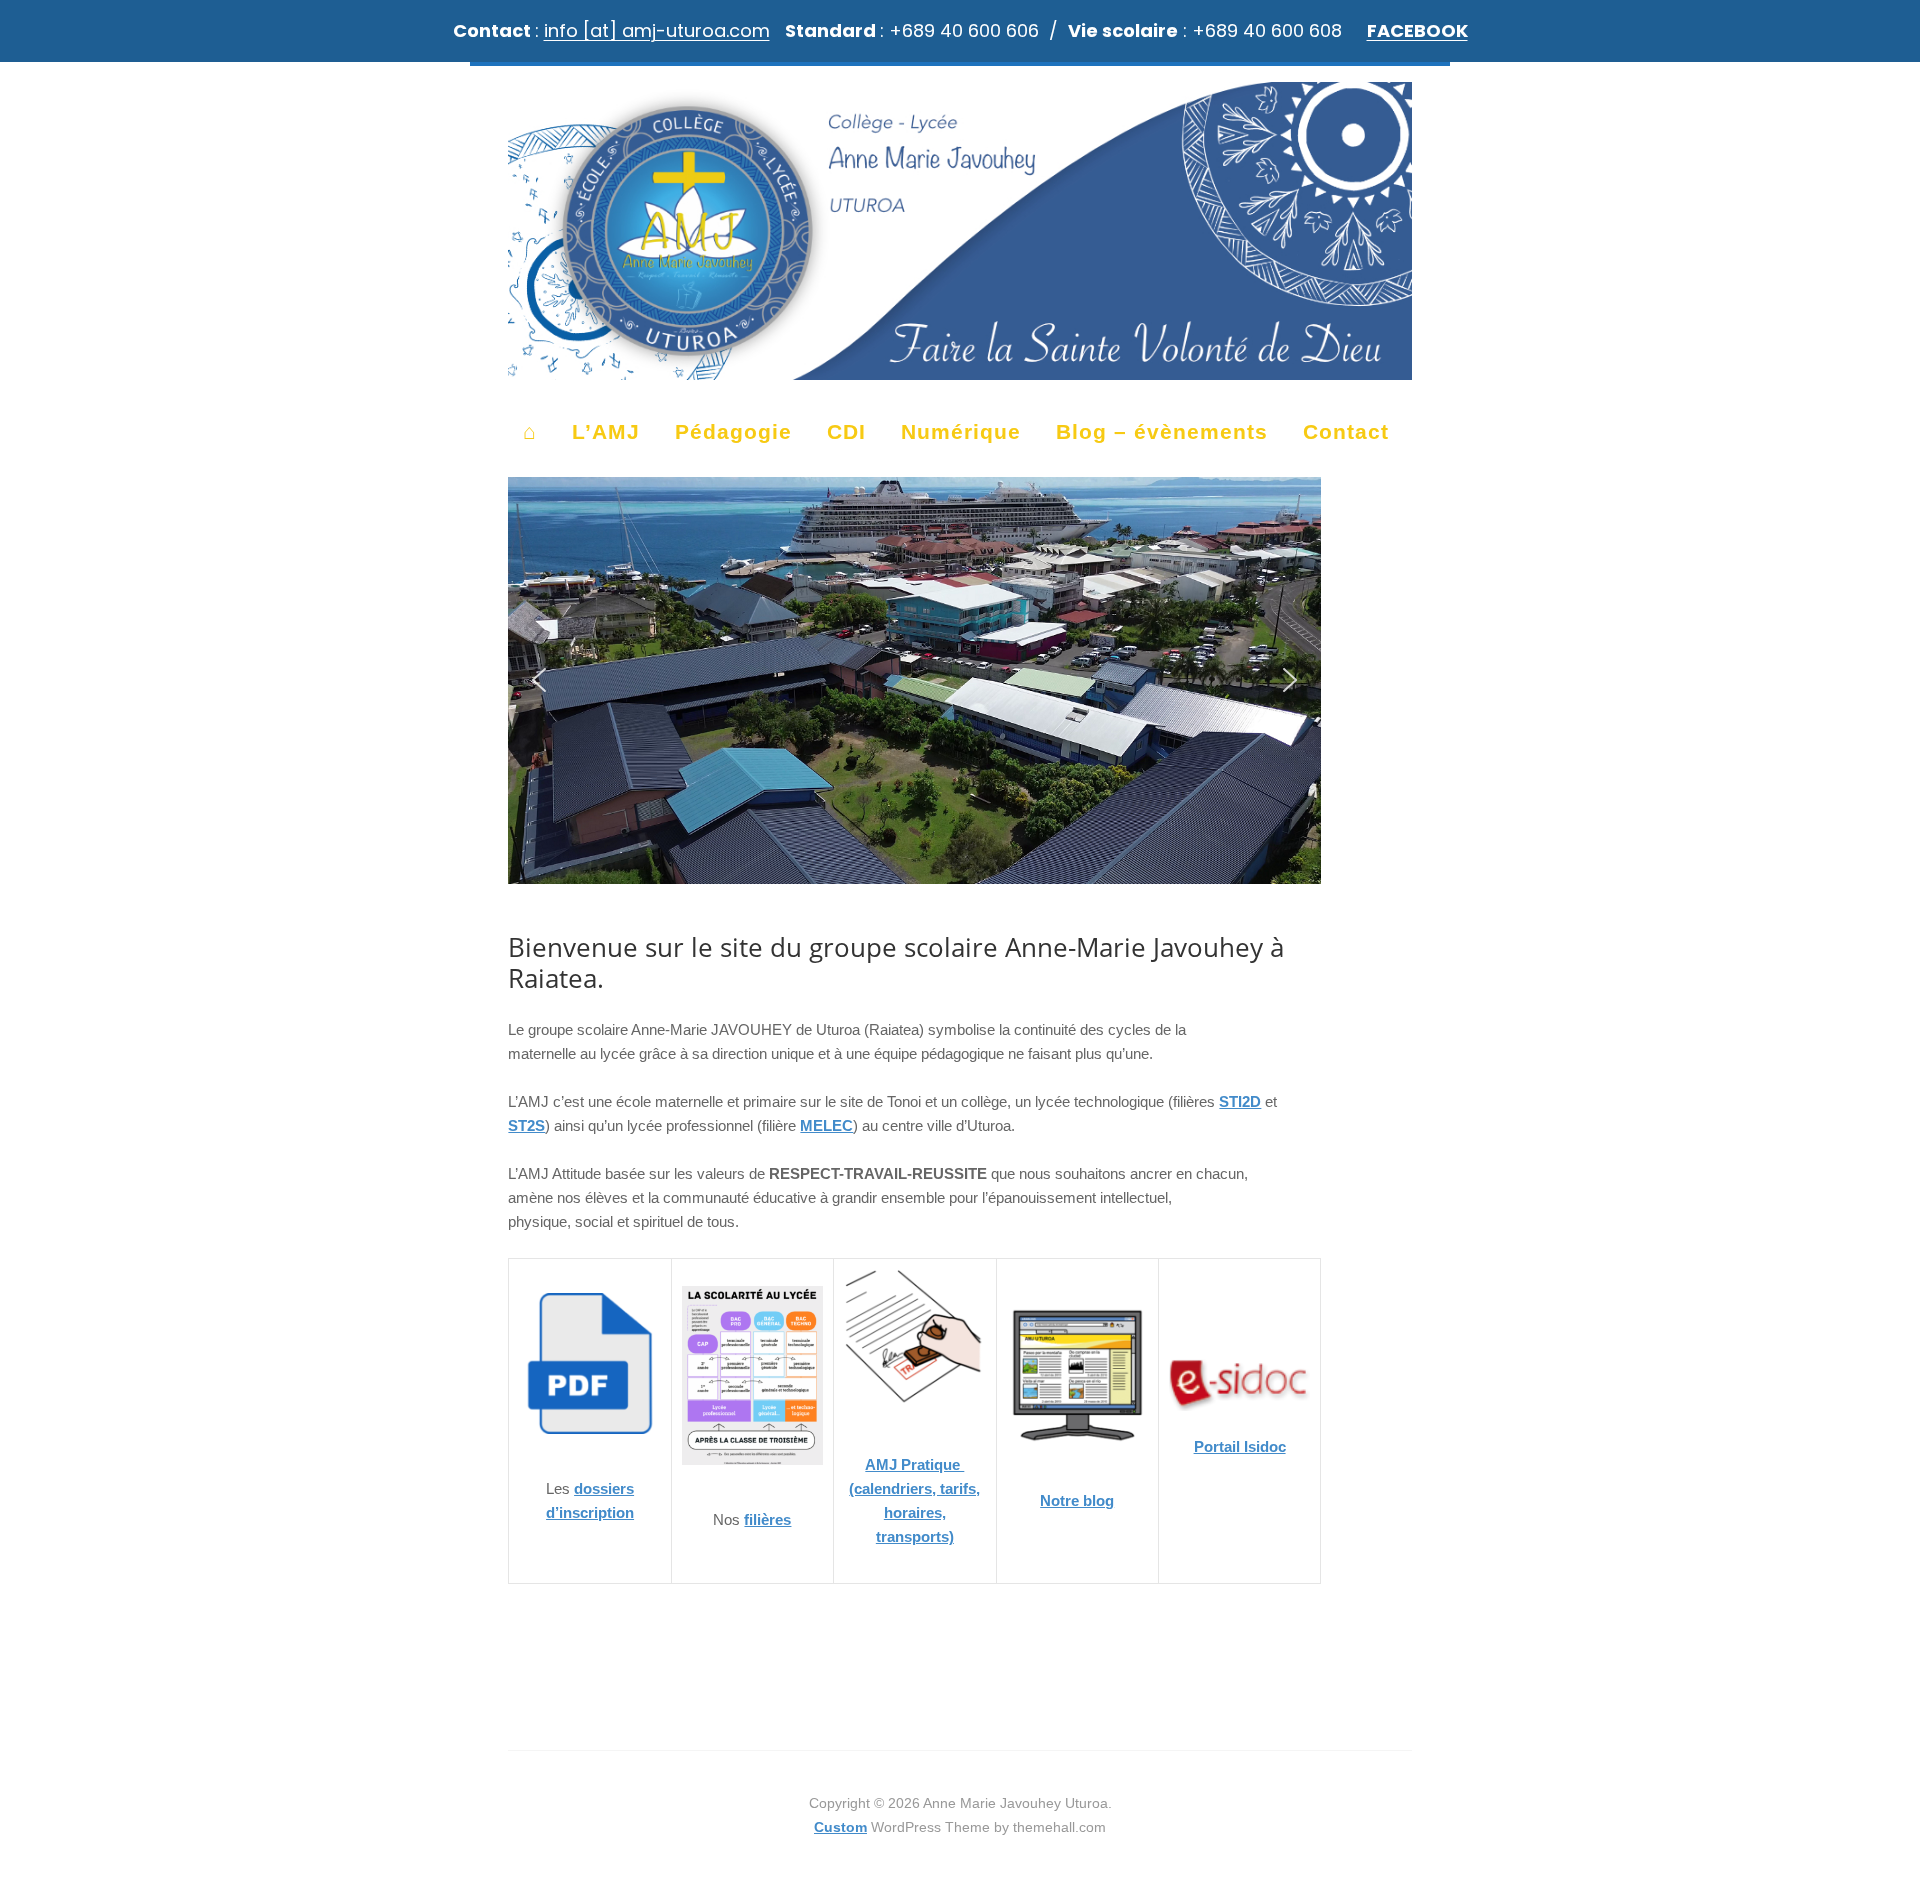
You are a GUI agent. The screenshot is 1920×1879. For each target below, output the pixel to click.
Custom (840, 1827)
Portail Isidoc (1240, 1446)
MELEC (826, 1125)
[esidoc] (1239, 1385)
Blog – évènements (1162, 431)
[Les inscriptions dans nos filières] (589, 1440)
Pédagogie (733, 431)
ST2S (526, 1125)
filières (767, 1519)
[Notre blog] (1077, 1452)
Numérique (961, 431)
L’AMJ (606, 431)
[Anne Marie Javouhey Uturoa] (959, 370)
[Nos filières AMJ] (752, 1471)
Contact (1346, 431)
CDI (846, 431)
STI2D (1240, 1101)
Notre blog (1077, 1500)
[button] (539, 680)
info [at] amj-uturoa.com (657, 30)
